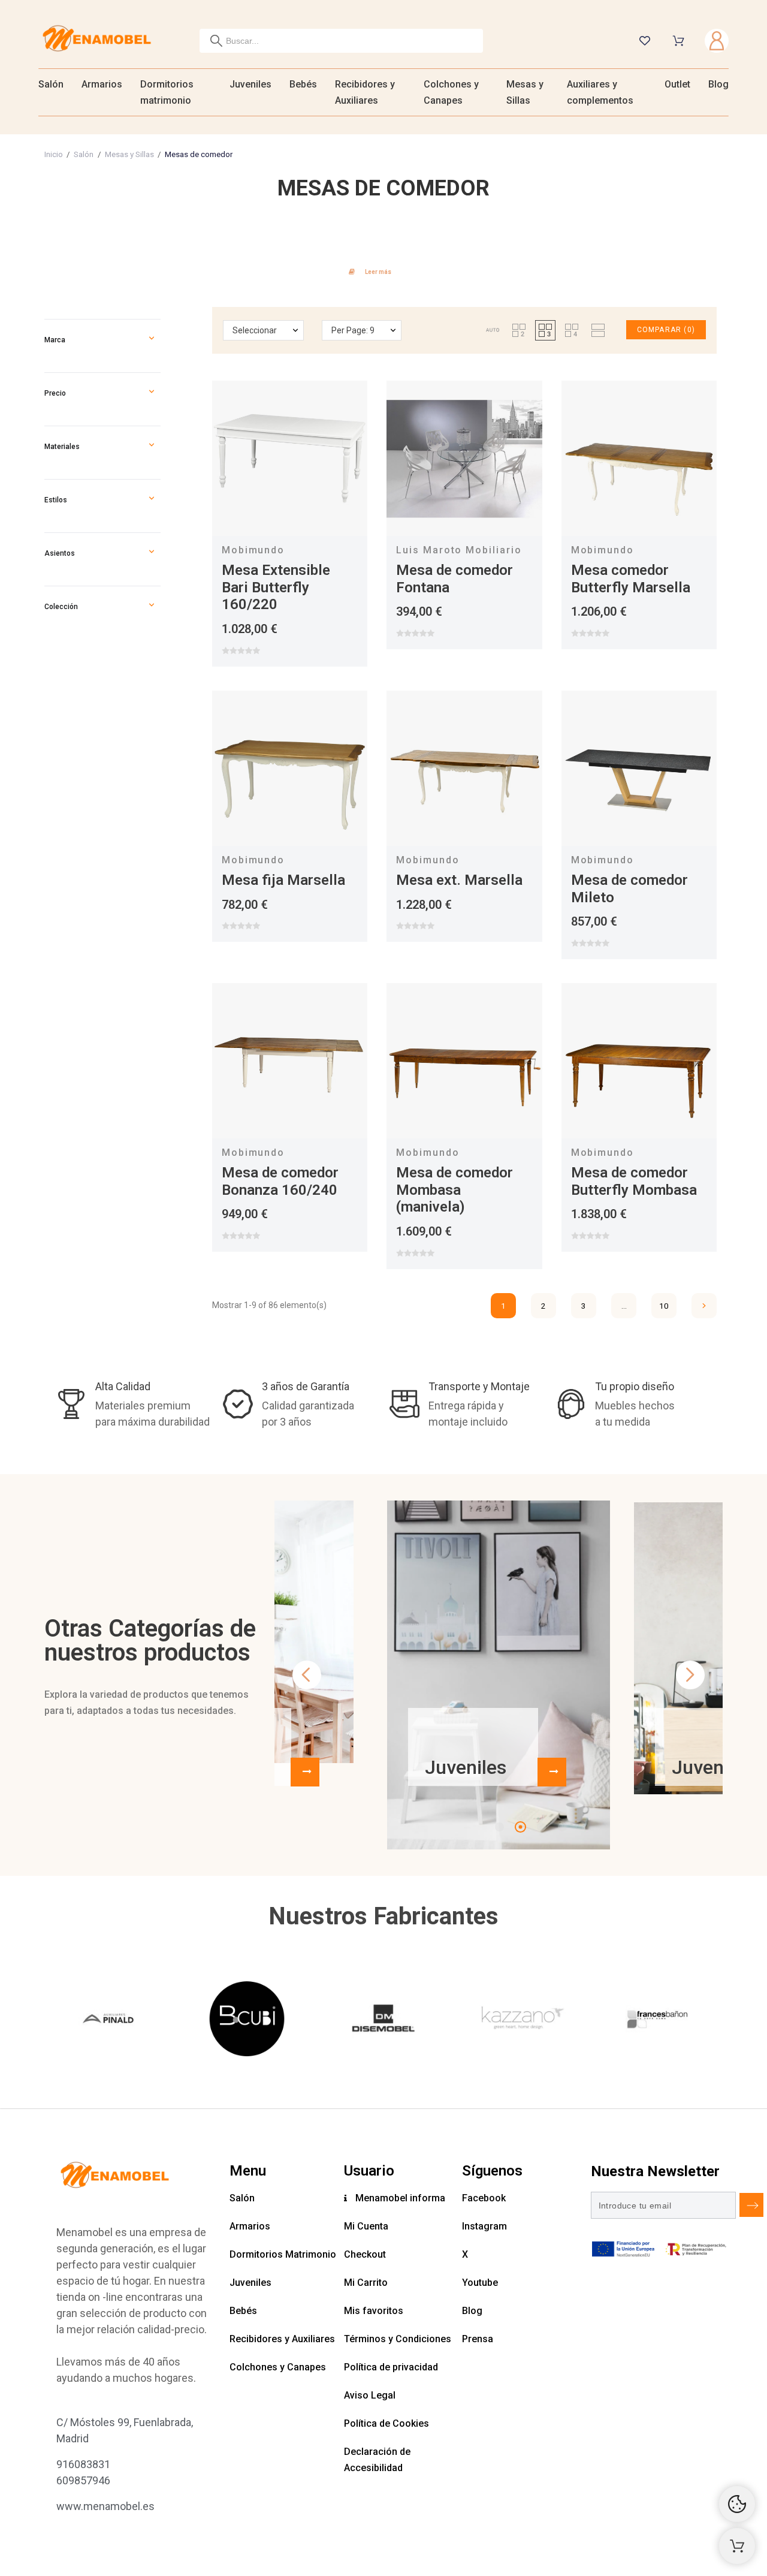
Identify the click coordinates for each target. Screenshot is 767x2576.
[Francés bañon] (657, 2021)
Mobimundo (253, 550)
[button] (152, 340)
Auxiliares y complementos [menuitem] (600, 92)
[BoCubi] (247, 2021)
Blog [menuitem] (718, 84)
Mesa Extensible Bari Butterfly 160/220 (276, 587)
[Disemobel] (383, 2021)
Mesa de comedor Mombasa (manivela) (455, 1190)
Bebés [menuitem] (303, 84)
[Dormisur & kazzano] (520, 2021)
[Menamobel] (97, 40)
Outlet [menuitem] (677, 84)
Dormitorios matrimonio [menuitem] (167, 92)
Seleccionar (255, 330)
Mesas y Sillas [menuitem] (525, 92)
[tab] (383, 270)
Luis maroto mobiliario (459, 550)
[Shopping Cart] (737, 2546)
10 (664, 1306)
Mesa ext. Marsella (459, 880)
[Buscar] (216, 41)
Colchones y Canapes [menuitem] (451, 92)
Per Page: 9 (353, 330)
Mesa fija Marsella (283, 880)
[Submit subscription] (751, 2205)
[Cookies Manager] (737, 2504)
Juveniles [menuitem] (250, 84)
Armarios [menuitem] (102, 84)
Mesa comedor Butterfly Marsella (631, 579)
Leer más (378, 272)
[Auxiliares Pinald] (110, 2021)
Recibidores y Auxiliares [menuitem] (365, 92)
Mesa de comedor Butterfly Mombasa (634, 1181)
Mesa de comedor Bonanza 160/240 (280, 1181)
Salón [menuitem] (51, 84)
